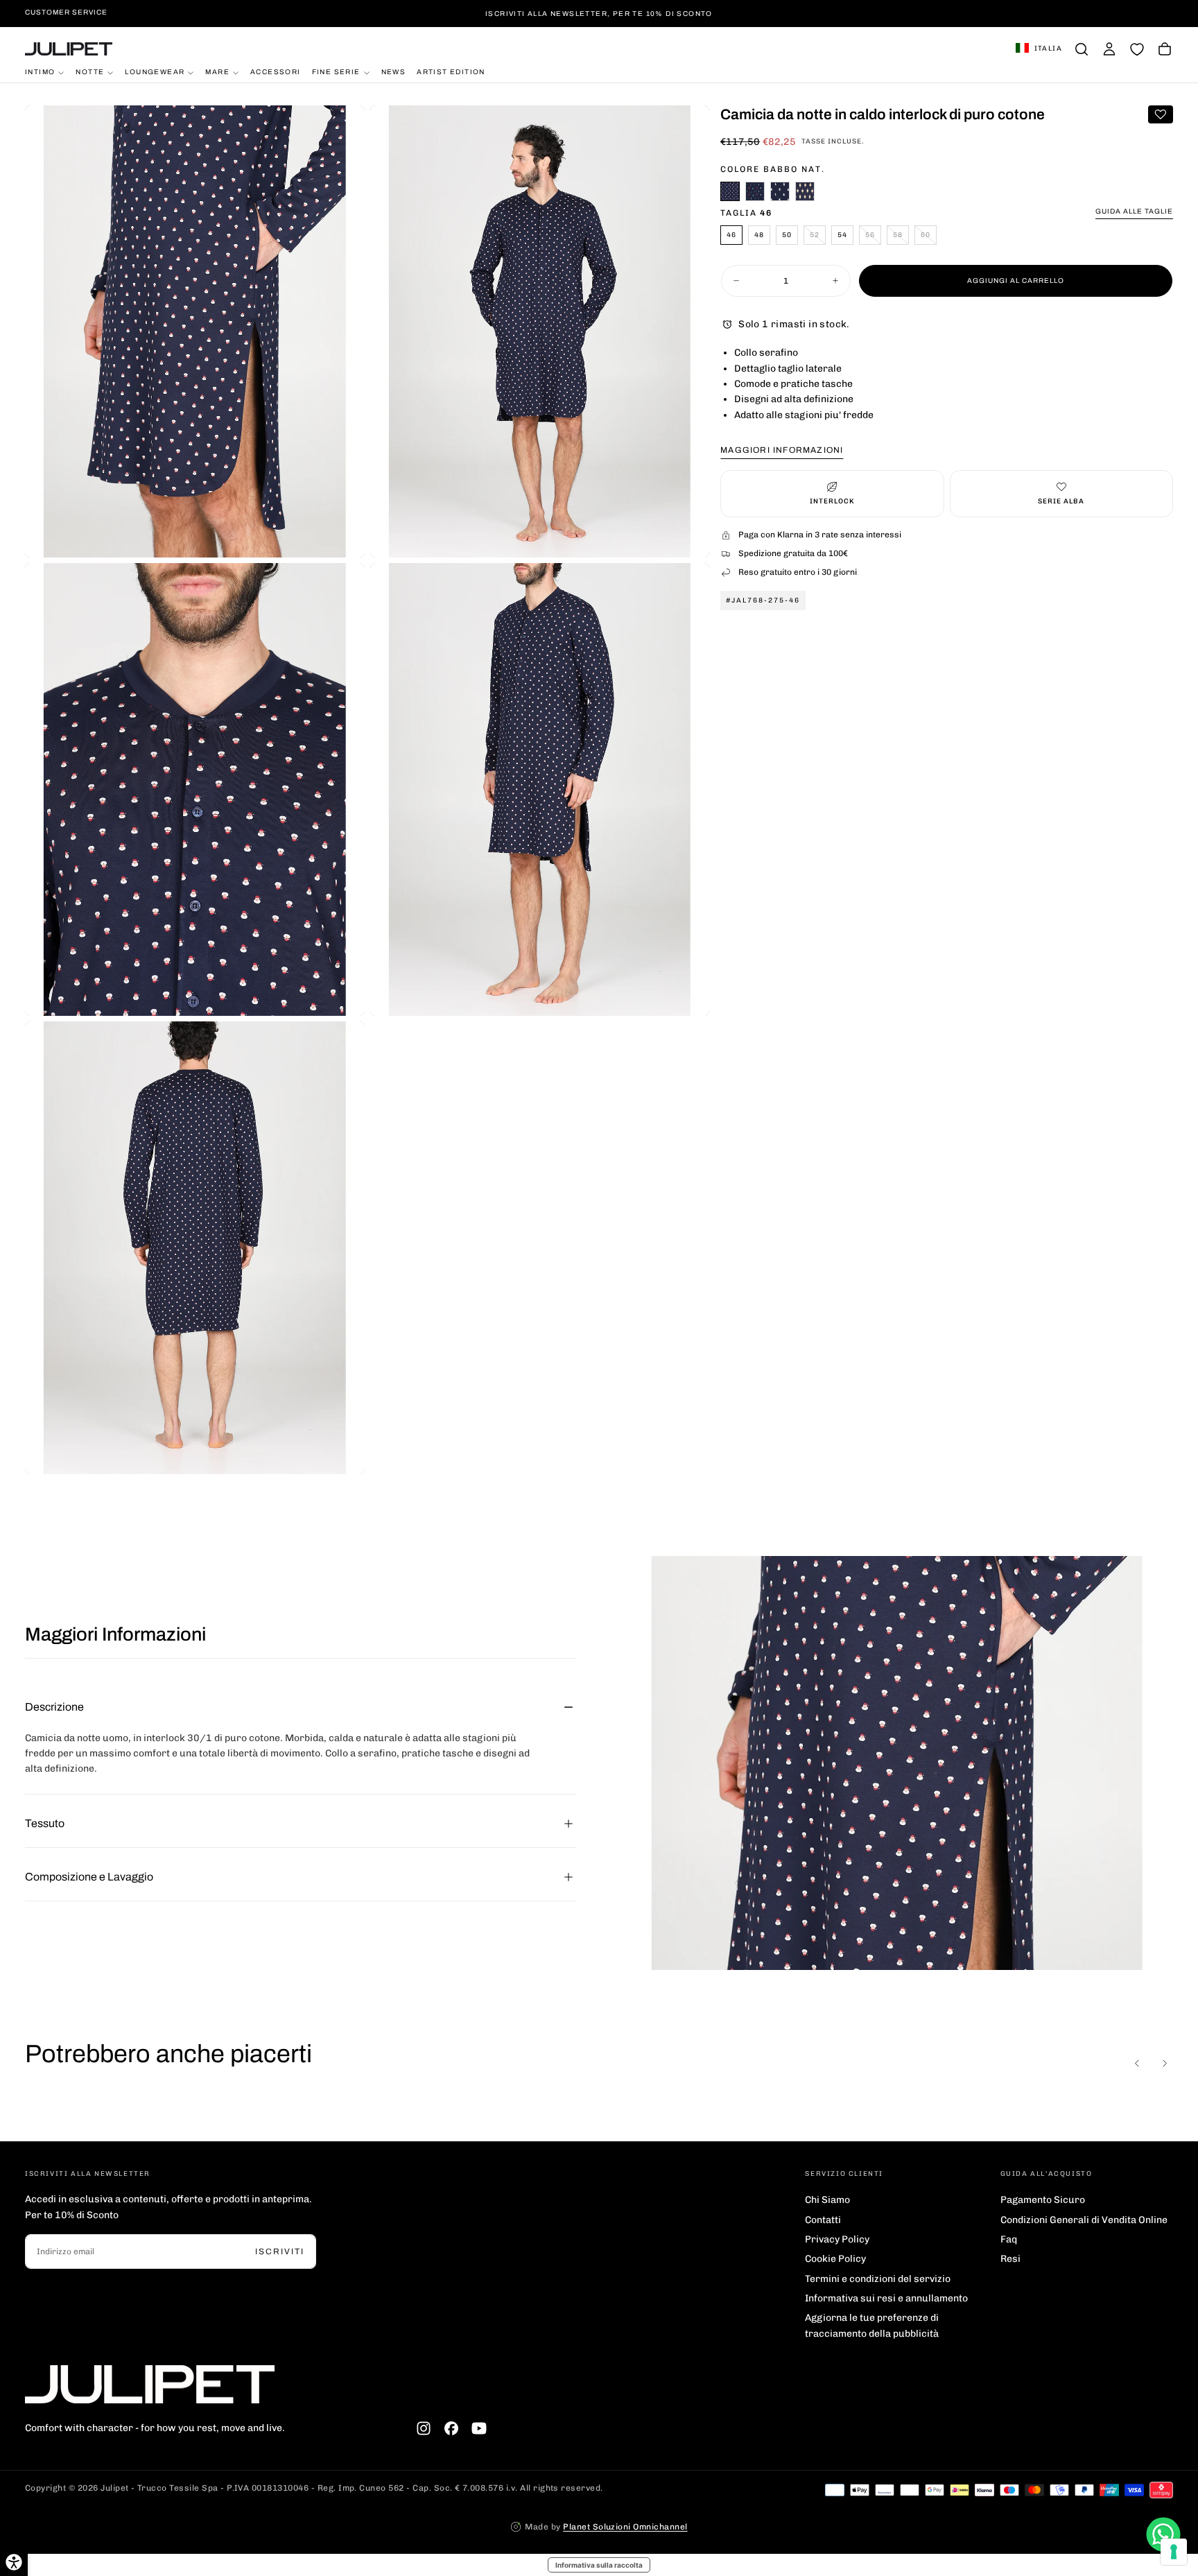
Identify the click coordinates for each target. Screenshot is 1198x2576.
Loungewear (155, 72)
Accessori (276, 72)
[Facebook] (451, 2428)
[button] (1039, 49)
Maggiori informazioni (782, 450)
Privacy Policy (837, 2239)
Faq (1009, 2239)
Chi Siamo (827, 2200)
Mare (217, 72)
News (394, 72)
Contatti (823, 2220)
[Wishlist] (1137, 49)
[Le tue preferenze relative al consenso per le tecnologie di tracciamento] (1174, 2552)
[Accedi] (1109, 49)
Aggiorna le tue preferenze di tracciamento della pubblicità (872, 2325)
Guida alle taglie (1134, 211)
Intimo (40, 72)
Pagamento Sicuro (1043, 2200)
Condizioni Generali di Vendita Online (1084, 2220)
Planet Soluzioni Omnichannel (625, 2527)
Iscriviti (280, 2251)
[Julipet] (150, 2384)
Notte (90, 72)
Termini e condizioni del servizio (878, 2279)
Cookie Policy (835, 2259)
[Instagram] (424, 2428)
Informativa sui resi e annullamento (886, 2298)
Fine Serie (336, 72)
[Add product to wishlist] (1161, 114)
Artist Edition (451, 72)
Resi (1010, 2259)
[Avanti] (1165, 2064)
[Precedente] (1137, 2064)
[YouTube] (479, 2428)
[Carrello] (1165, 49)
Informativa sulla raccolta (599, 2565)
